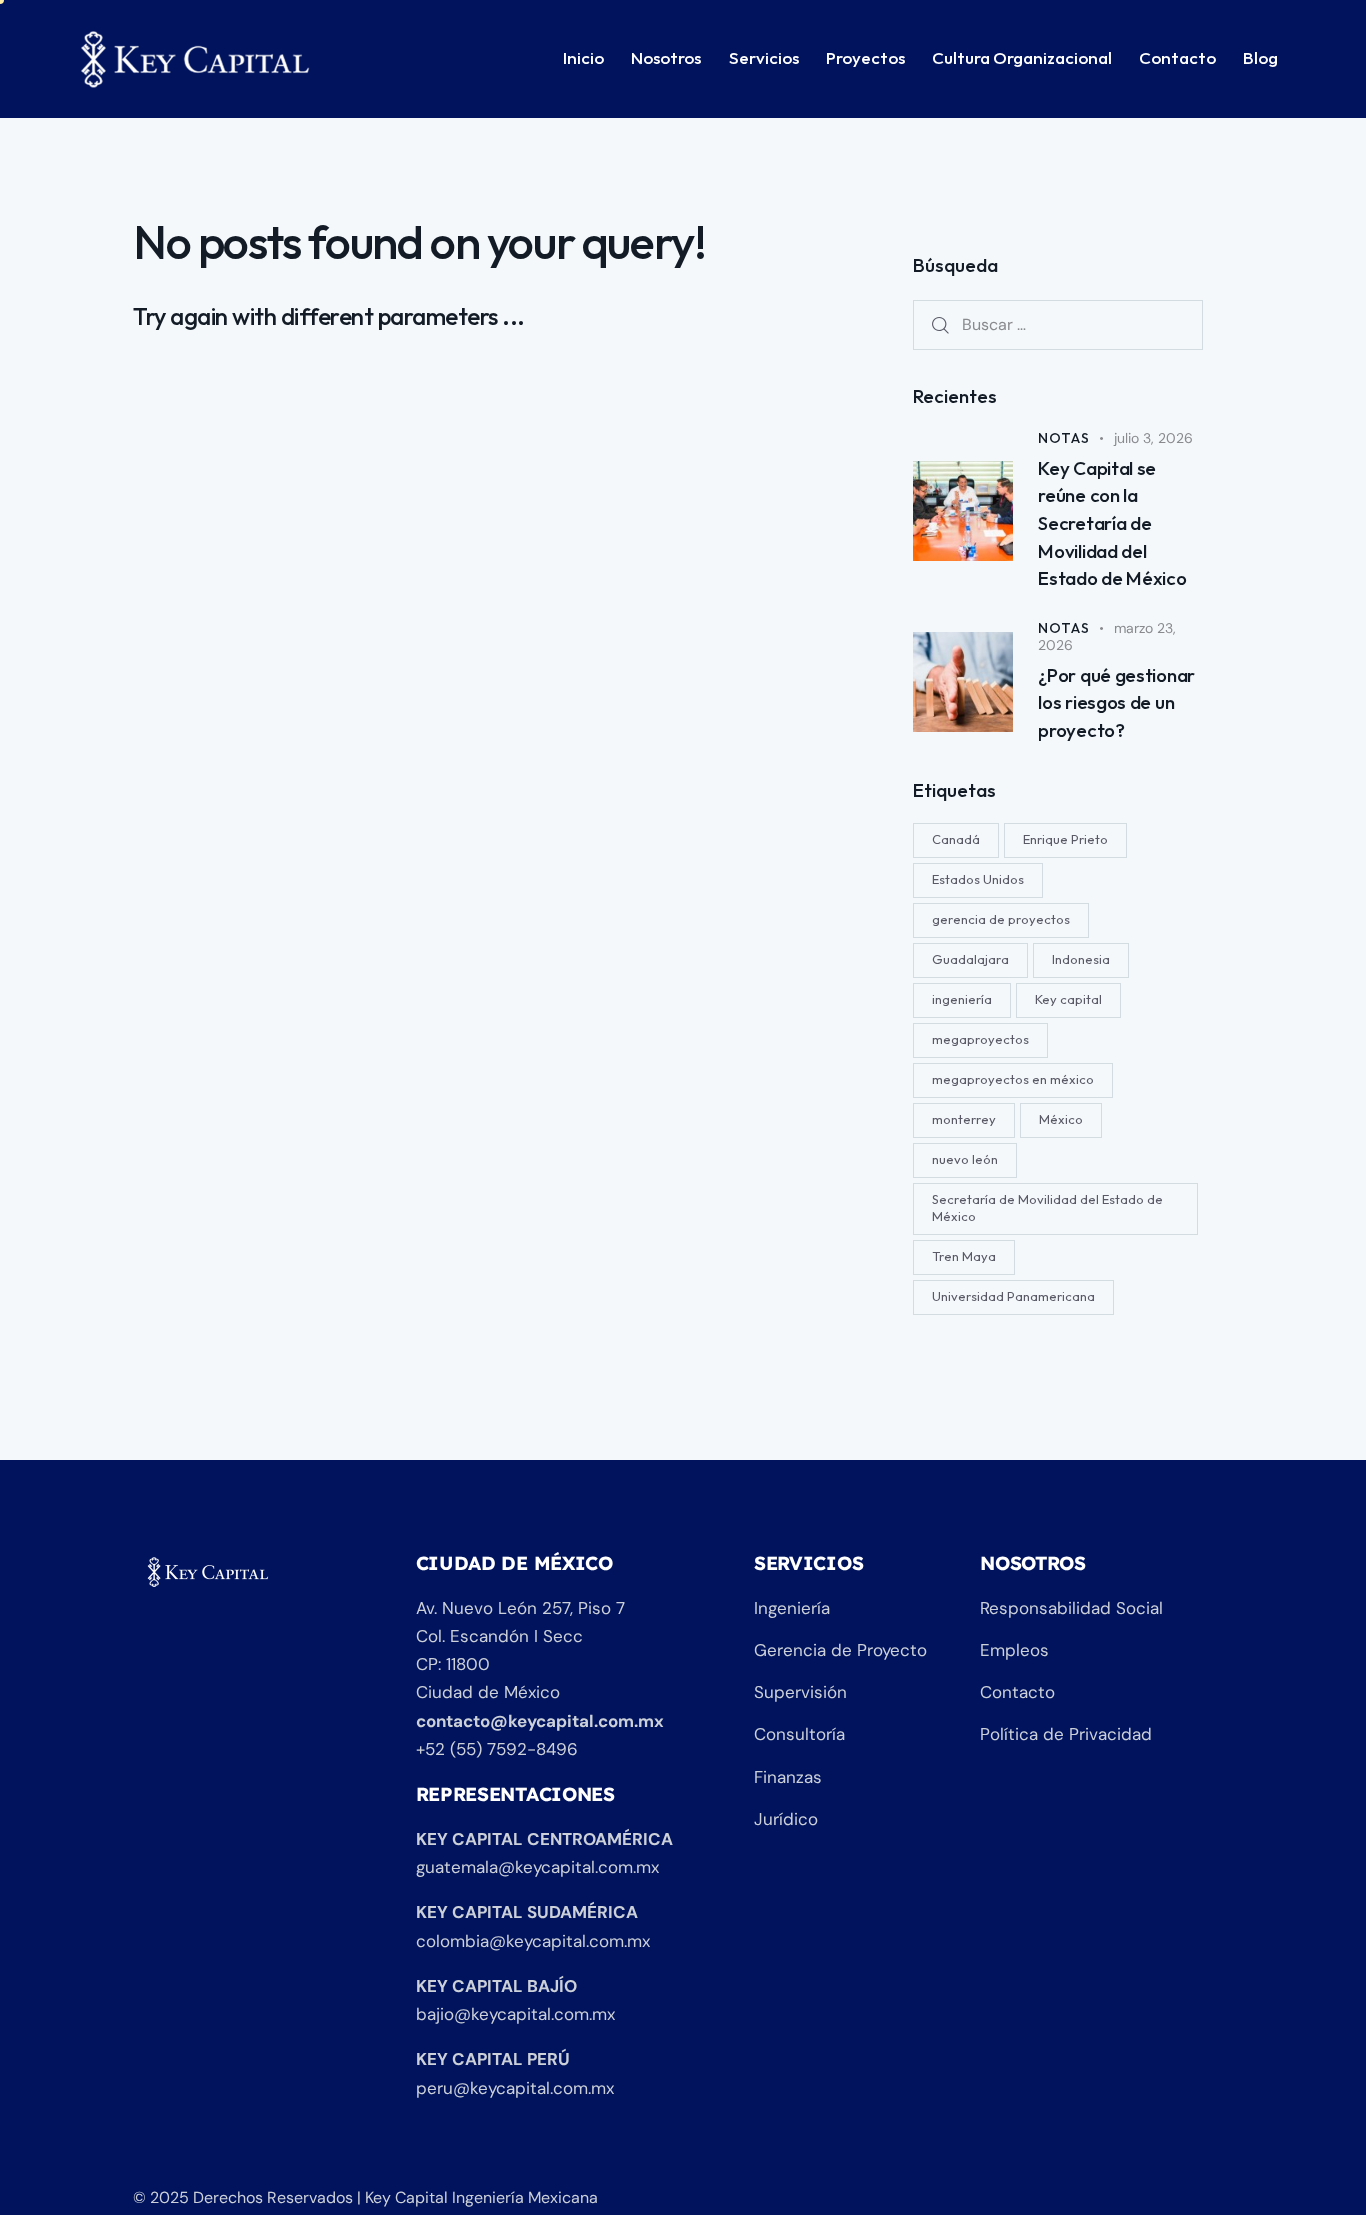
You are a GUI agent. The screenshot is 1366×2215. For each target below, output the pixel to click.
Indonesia (1081, 959)
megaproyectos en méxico (1013, 1079)
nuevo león (965, 1159)
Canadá (956, 839)
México (1061, 1119)
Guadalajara (970, 959)
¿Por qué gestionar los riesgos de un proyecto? (1116, 702)
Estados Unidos (978, 879)
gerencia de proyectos (1001, 919)
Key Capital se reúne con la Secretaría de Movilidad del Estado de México (1112, 523)
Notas (1063, 438)
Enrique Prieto (1065, 839)
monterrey (964, 1119)
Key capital (1068, 999)
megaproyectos (980, 1039)
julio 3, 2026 (1153, 438)
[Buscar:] (1058, 324)
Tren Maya (964, 1256)
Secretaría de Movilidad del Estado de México (1047, 1207)
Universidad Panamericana (1013, 1296)
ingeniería (962, 999)
